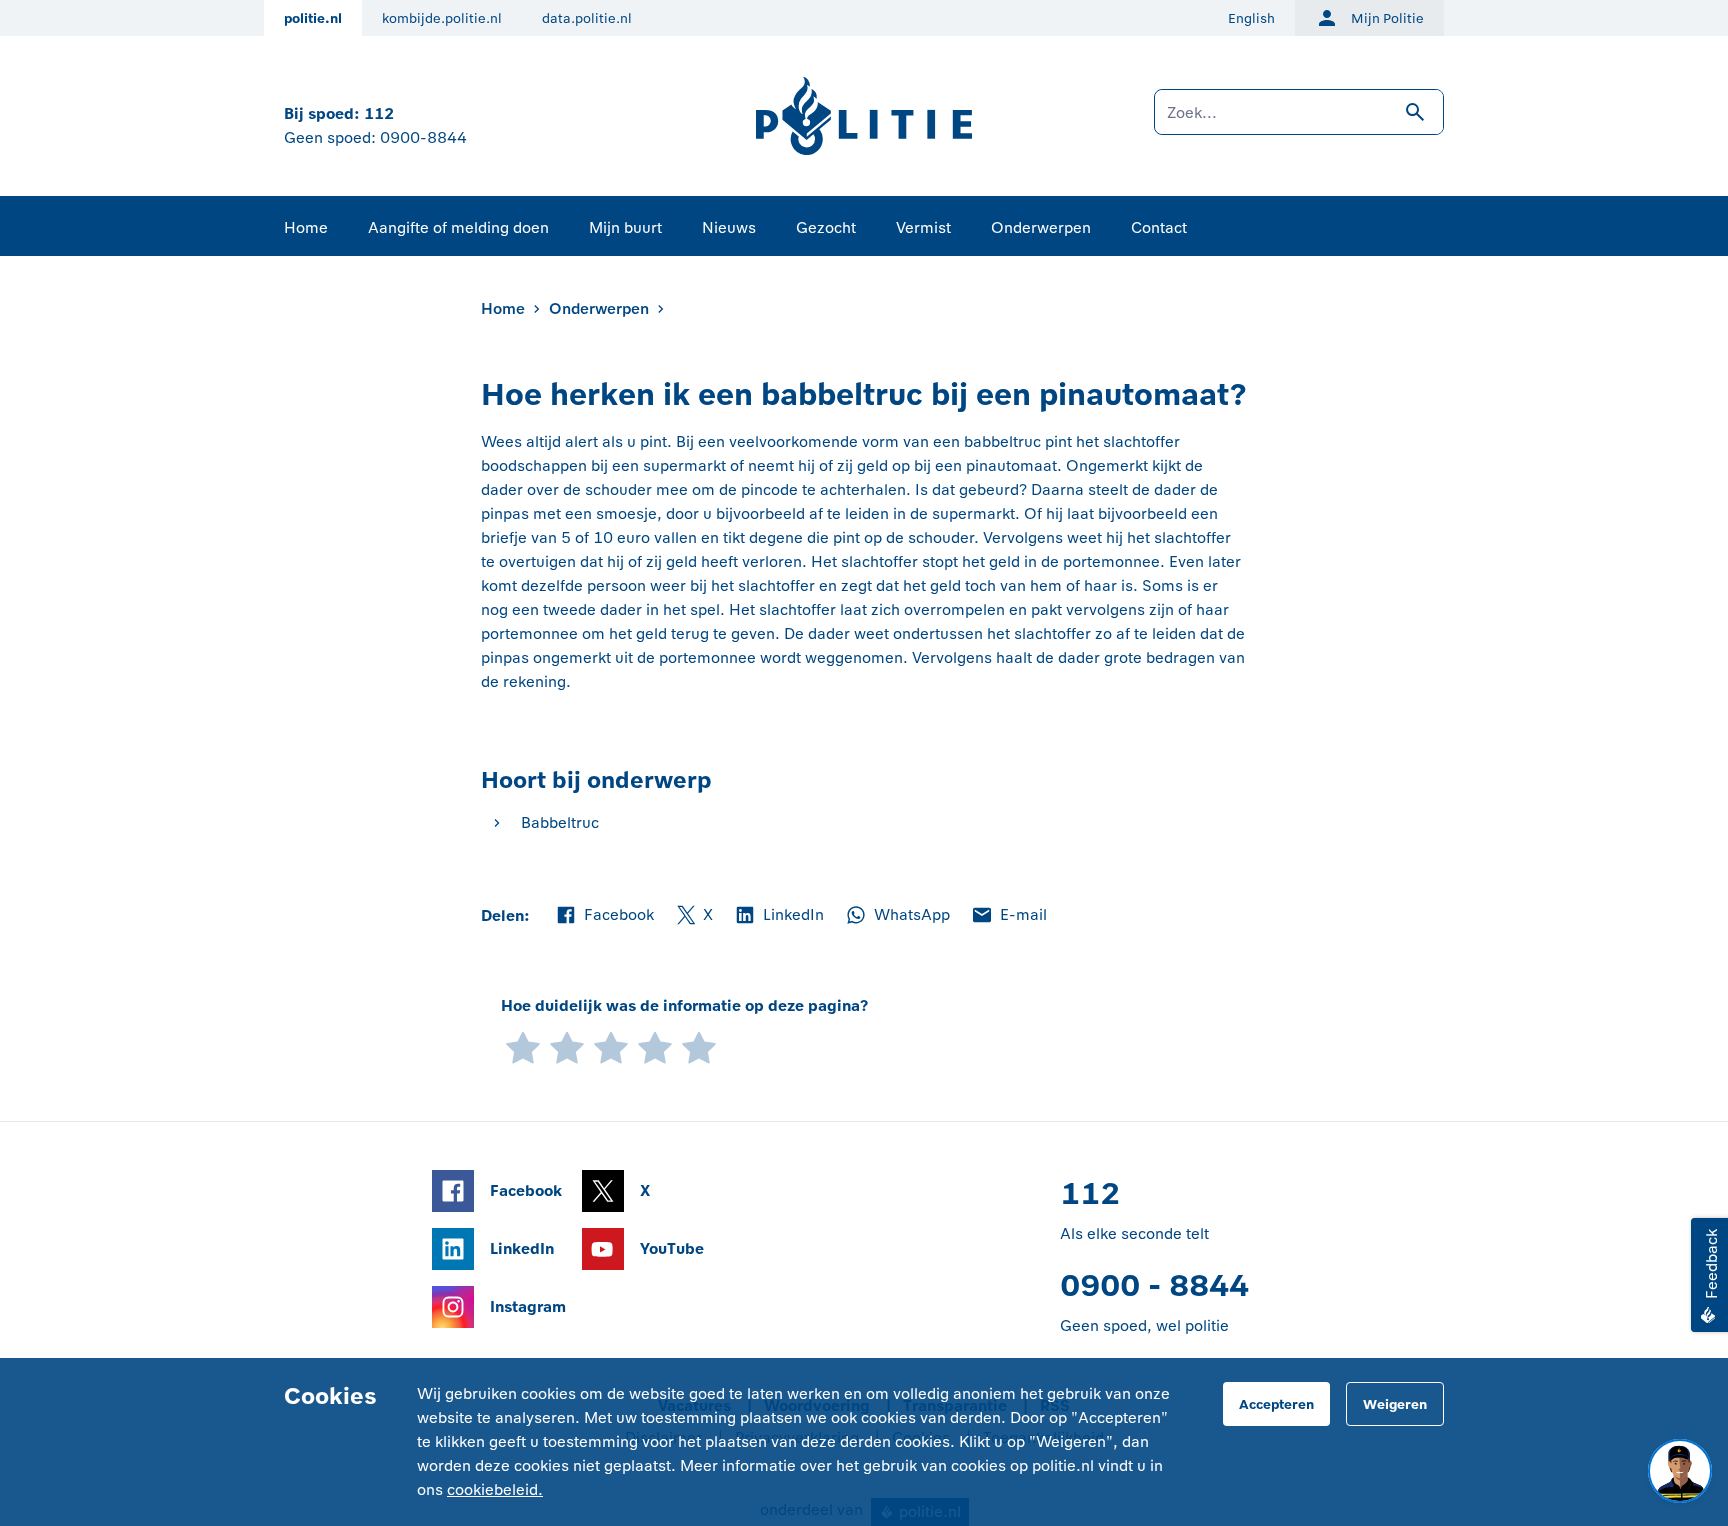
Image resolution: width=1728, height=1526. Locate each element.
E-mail (1008, 916)
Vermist (923, 227)
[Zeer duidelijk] (699, 1046)
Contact (1159, 227)
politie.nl (313, 18)
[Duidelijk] (655, 1046)
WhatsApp (897, 916)
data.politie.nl (587, 18)
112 (379, 113)
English (1251, 18)
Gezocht (826, 227)
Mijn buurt (625, 227)
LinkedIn (778, 916)
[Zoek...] (1299, 122)
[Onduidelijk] (567, 1046)
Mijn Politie (1387, 18)
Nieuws (729, 227)
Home (306, 227)
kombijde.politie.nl (442, 18)
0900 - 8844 (1154, 1285)
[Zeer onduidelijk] (523, 1046)
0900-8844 (423, 137)
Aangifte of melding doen (458, 227)
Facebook (604, 916)
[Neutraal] (611, 1046)
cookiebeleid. (495, 1489)
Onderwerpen (1041, 227)
